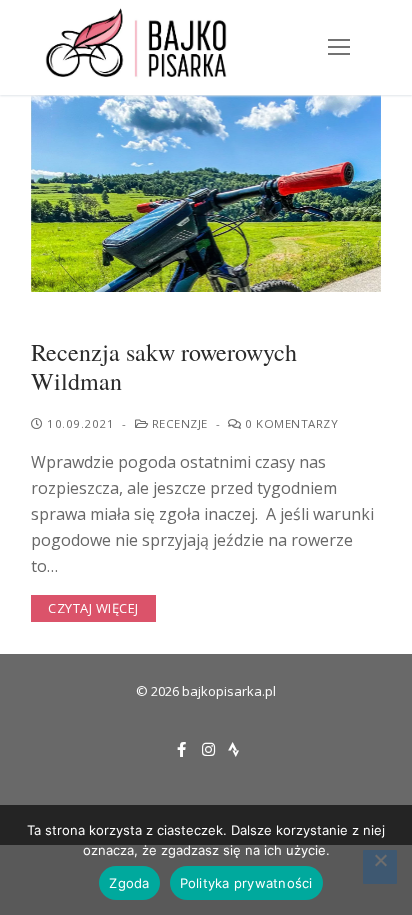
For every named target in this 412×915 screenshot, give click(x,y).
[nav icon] (339, 48)
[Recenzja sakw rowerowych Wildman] (206, 193)
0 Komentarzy (290, 423)
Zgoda (129, 883)
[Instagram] (208, 749)
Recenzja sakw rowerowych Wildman (164, 367)
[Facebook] (181, 749)
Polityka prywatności (246, 883)
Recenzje (178, 423)
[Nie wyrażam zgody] (380, 867)
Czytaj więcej (93, 608)
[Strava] (233, 749)
